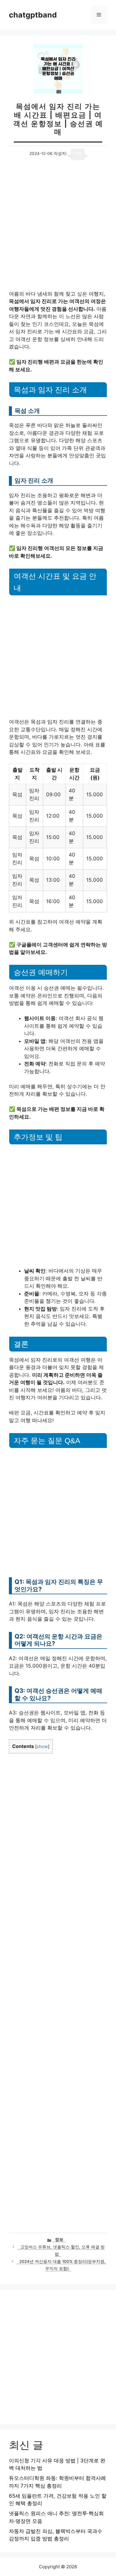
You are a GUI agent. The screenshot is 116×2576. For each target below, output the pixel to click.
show (42, 1747)
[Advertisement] (58, 230)
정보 (59, 2239)
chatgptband (33, 15)
